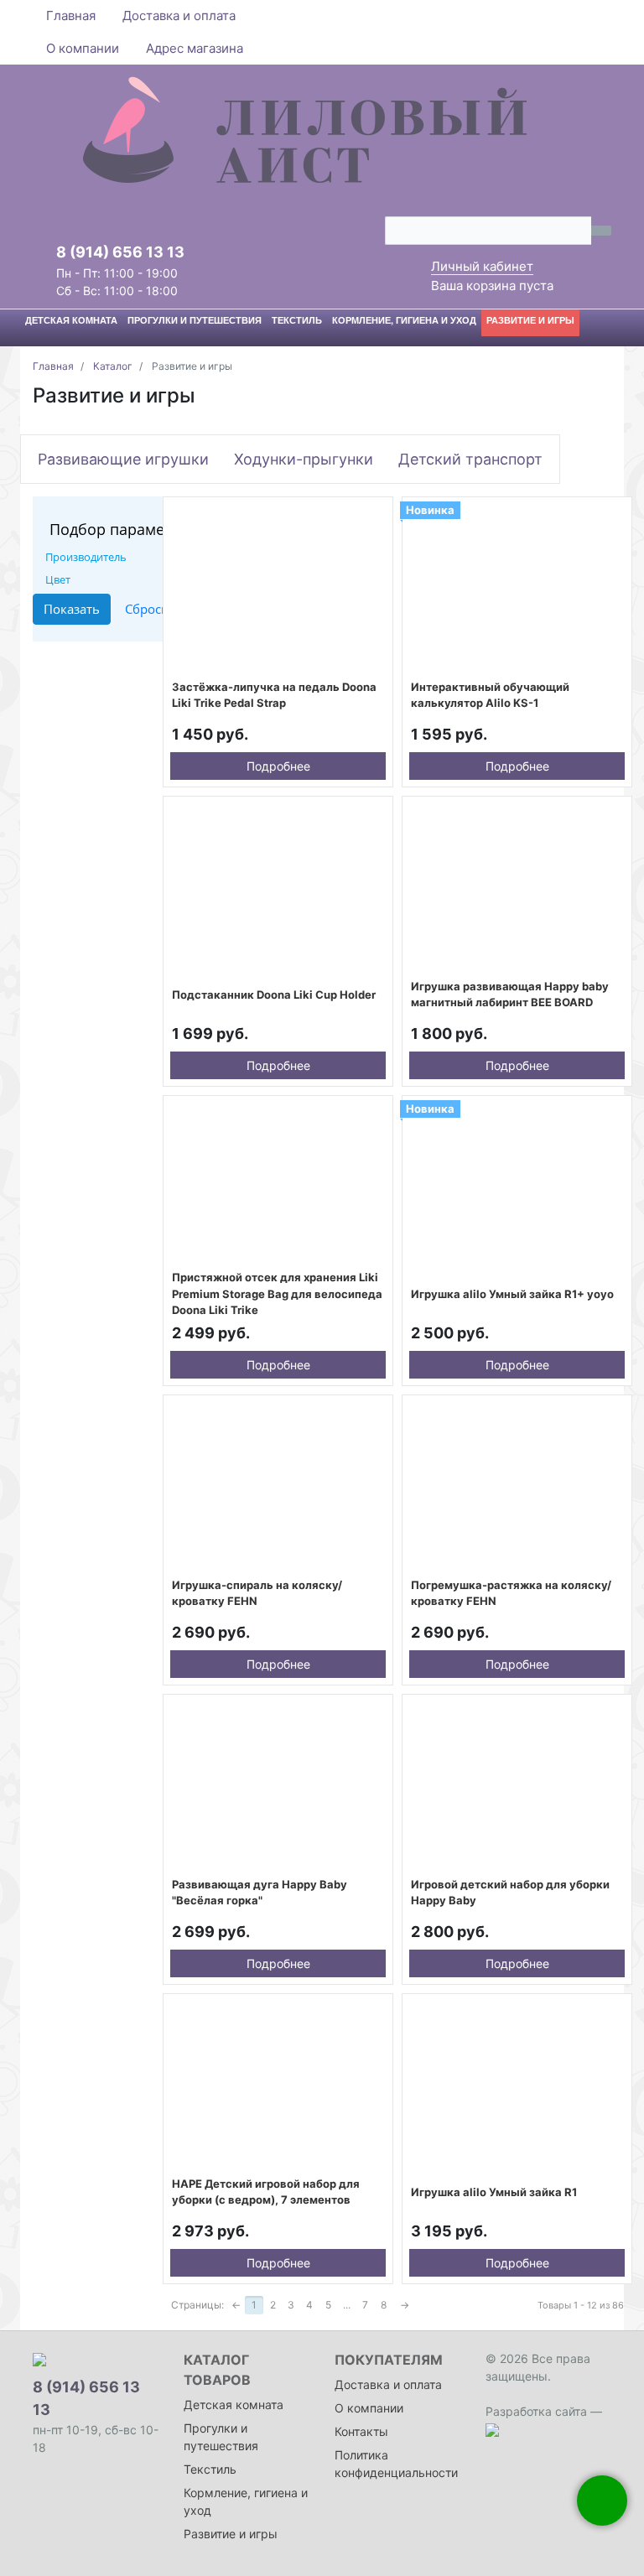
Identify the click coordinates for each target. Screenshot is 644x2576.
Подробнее (278, 766)
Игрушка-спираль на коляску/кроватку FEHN (257, 1593)
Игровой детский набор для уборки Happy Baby (510, 1893)
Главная (71, 16)
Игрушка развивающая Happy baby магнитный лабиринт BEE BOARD (510, 995)
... (347, 2305)
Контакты (361, 2431)
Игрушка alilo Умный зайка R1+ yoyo (512, 1294)
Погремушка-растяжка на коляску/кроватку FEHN (511, 1593)
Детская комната (234, 2405)
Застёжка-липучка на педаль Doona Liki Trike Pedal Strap (274, 695)
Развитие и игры (231, 2534)
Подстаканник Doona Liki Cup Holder (274, 995)
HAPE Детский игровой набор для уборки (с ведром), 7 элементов (266, 2192)
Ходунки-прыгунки (304, 459)
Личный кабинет (482, 266)
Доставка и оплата (179, 16)
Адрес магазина (195, 48)
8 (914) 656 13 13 (120, 252)
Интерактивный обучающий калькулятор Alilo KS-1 (490, 695)
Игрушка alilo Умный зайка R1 (494, 2192)
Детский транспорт (470, 459)
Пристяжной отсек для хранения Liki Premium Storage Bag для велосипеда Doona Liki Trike (277, 1293)
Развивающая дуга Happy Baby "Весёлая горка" (260, 1893)
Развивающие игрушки (123, 459)
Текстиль (210, 2469)
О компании (83, 48)
